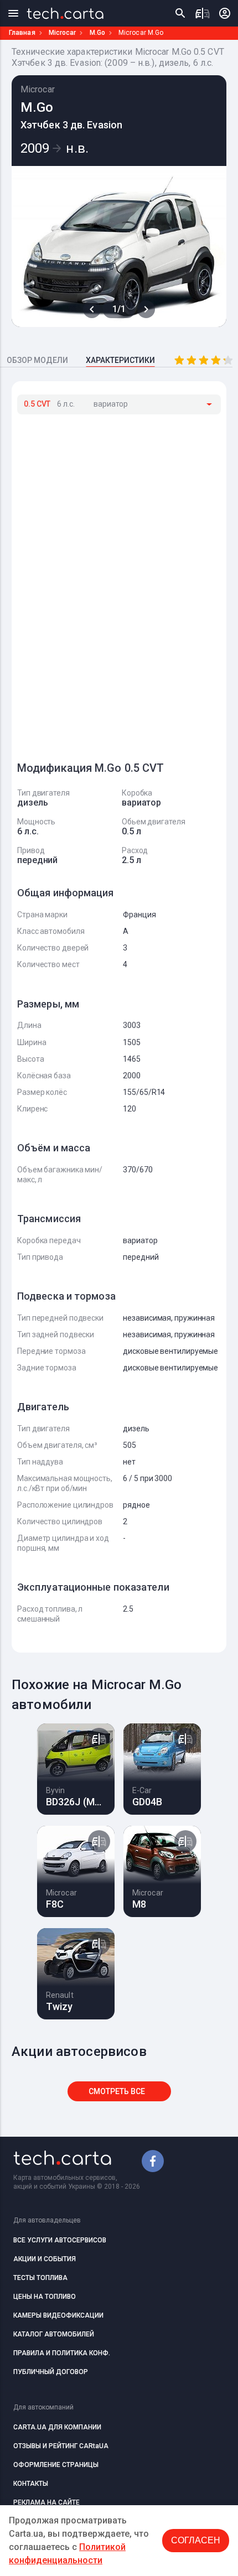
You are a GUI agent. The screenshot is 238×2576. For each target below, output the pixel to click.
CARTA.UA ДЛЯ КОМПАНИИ (57, 2427)
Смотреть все (117, 2091)
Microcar (63, 33)
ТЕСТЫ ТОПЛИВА (40, 2278)
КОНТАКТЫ (31, 2484)
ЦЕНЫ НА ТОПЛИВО (45, 2297)
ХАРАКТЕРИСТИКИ (120, 360)
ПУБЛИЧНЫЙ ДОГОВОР (51, 2372)
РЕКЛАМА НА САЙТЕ (46, 2502)
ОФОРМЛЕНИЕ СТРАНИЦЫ (56, 2465)
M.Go (97, 33)
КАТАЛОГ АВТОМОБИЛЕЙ (54, 2334)
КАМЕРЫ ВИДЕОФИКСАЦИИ (58, 2315)
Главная (22, 33)
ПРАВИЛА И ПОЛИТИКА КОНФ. (62, 2353)
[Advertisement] (100, 583)
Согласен (196, 2540)
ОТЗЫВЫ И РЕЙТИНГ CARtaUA (61, 2446)
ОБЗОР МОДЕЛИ (37, 360)
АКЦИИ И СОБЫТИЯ (45, 2259)
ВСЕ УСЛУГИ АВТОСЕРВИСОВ (60, 2240)
